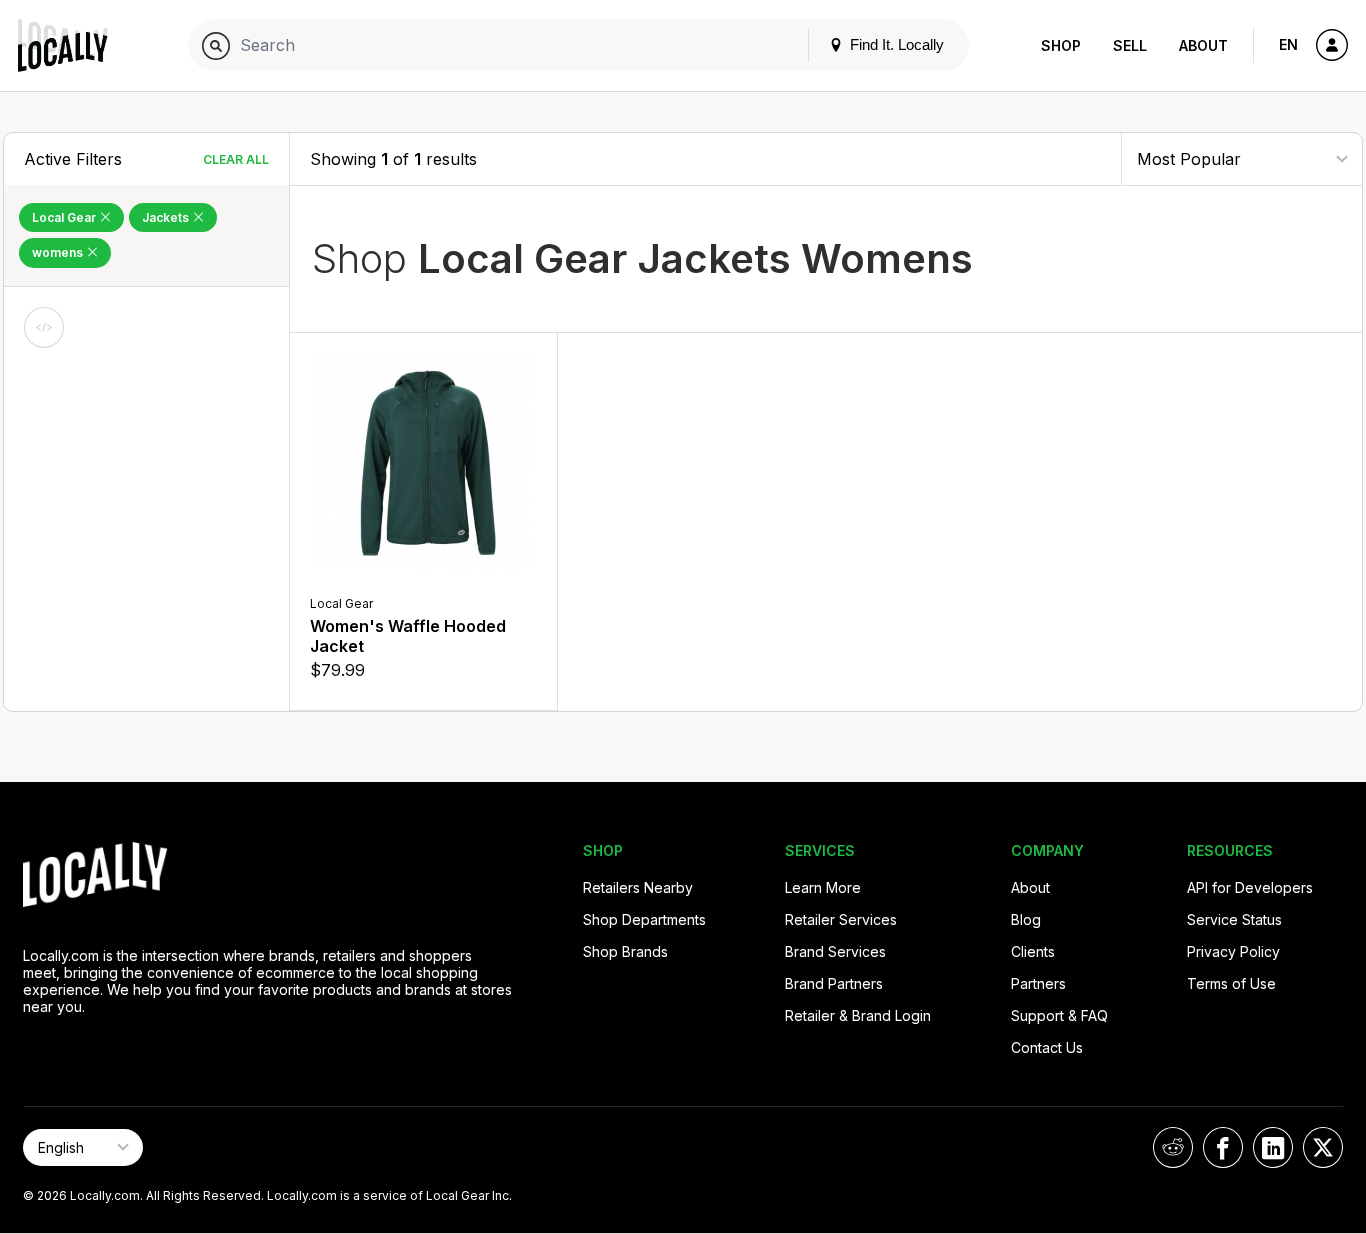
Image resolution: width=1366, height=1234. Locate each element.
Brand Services (835, 951)
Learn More (823, 887)
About (1203, 45)
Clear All (236, 159)
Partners (1038, 983)
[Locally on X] (1323, 1147)
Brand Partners (834, 983)
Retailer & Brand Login (858, 1015)
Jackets (167, 217)
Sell (1130, 45)
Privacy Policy (1233, 951)
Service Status (1234, 919)
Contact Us (1047, 1047)
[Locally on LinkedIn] (1273, 1147)
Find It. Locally (895, 44)
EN (1288, 44)
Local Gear (65, 217)
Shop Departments (644, 919)
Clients (1033, 951)
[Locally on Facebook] (1223, 1147)
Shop (1061, 45)
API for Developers (1250, 887)
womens (59, 252)
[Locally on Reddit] (1173, 1147)
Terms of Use (1231, 983)
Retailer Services (841, 919)
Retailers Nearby (638, 887)
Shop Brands (625, 951)
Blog (1026, 919)
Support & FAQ (1059, 1015)
